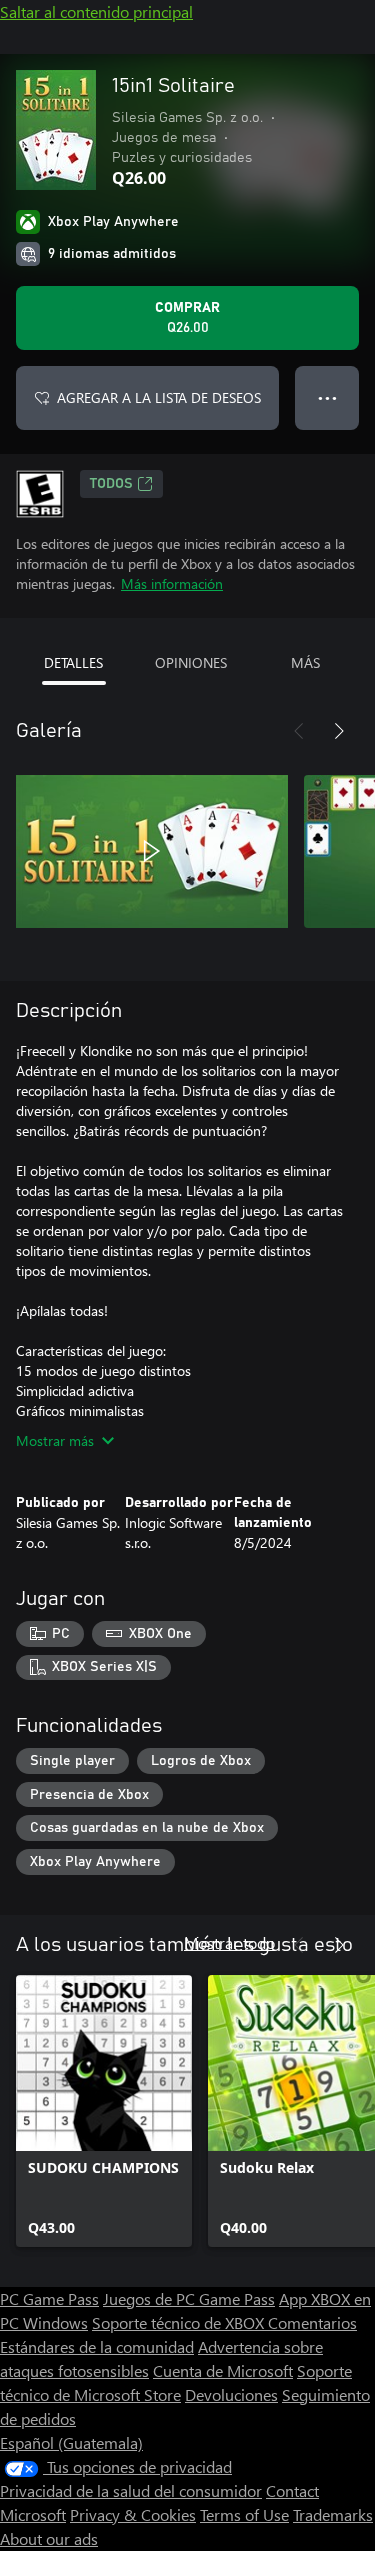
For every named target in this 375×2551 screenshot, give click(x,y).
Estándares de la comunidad (97, 2346)
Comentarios (312, 2322)
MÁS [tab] (305, 662)
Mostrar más (55, 1440)
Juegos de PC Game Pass (189, 2298)
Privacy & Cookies (133, 2514)
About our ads (49, 2538)
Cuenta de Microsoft (223, 2370)
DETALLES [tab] (73, 662)
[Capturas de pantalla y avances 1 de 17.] (152, 851)
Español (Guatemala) (71, 2442)
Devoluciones (231, 2394)
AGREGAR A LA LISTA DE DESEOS (159, 397)
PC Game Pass (49, 2298)
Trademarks (333, 2514)
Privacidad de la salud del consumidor (131, 2490)
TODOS (111, 484)
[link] (104, 2111)
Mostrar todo (229, 1942)
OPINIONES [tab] (191, 662)
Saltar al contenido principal (96, 11)
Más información (172, 583)
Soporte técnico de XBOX (180, 2322)
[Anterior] (299, 731)
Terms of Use (244, 2514)
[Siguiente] (339, 731)
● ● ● (327, 397)
